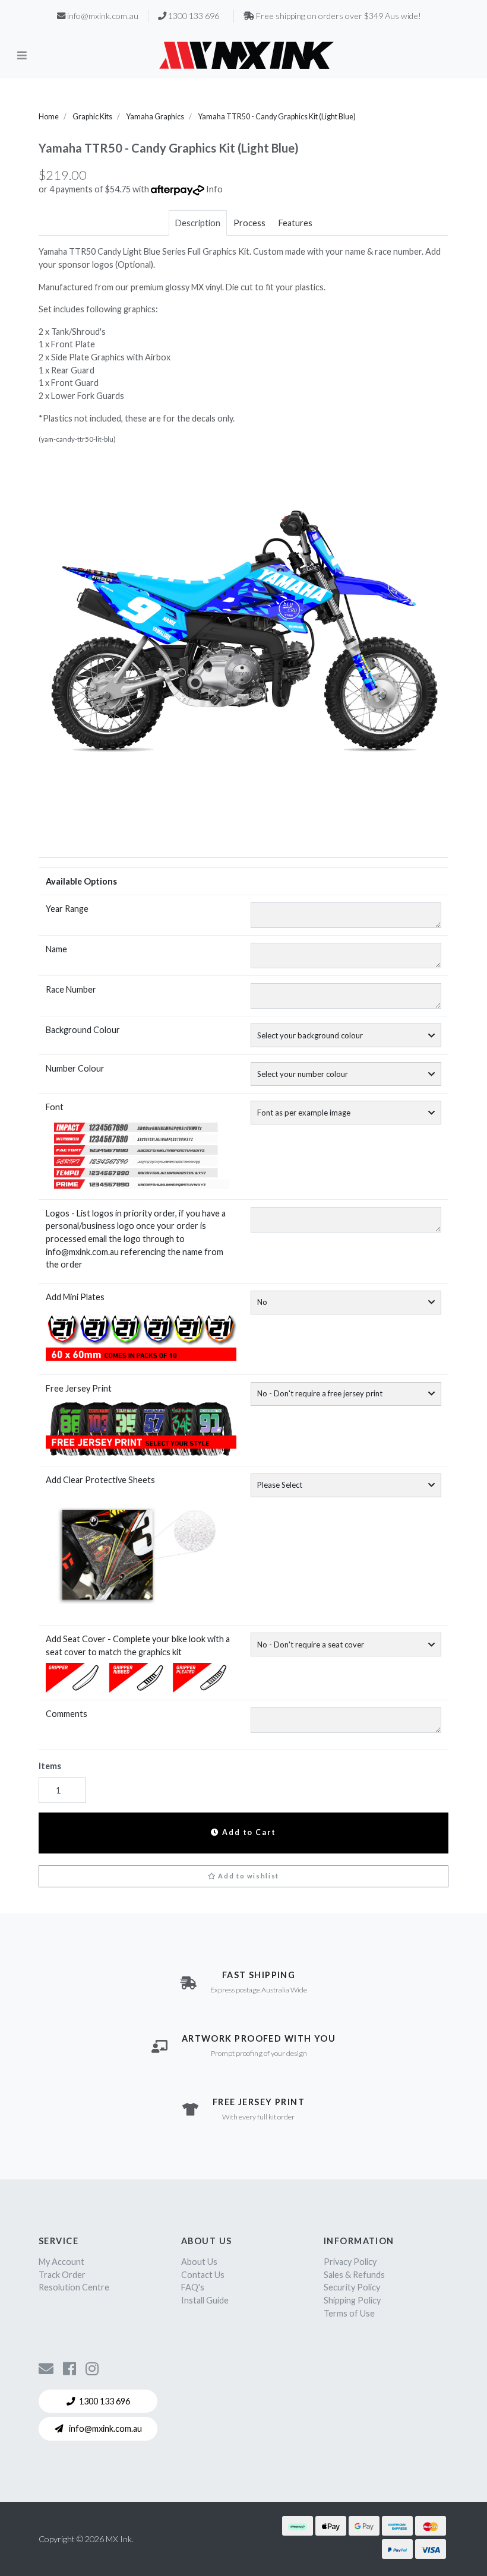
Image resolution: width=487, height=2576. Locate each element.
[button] (243, 1877)
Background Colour (83, 1030)
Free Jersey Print (79, 1388)
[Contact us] (46, 2368)
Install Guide (205, 2300)
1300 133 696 (105, 2401)
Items (50, 1766)
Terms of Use (349, 2313)
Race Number (71, 989)
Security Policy (352, 2287)
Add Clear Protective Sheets (100, 1480)
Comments (67, 1714)
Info (214, 189)
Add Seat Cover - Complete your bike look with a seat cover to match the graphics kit (138, 1645)
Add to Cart (248, 1832)
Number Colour (75, 1068)
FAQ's (193, 2287)
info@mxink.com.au (105, 2428)
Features (295, 223)
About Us (199, 2262)
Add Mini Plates (75, 1297)
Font (55, 1107)
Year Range (67, 909)
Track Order (62, 2275)
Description (198, 223)
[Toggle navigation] (22, 55)
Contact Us (203, 2275)
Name (56, 949)
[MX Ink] (246, 55)
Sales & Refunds (354, 2275)
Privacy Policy (350, 2262)
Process (249, 223)
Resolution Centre (74, 2287)
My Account (61, 2262)
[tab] (198, 223)
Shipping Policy (352, 2300)
